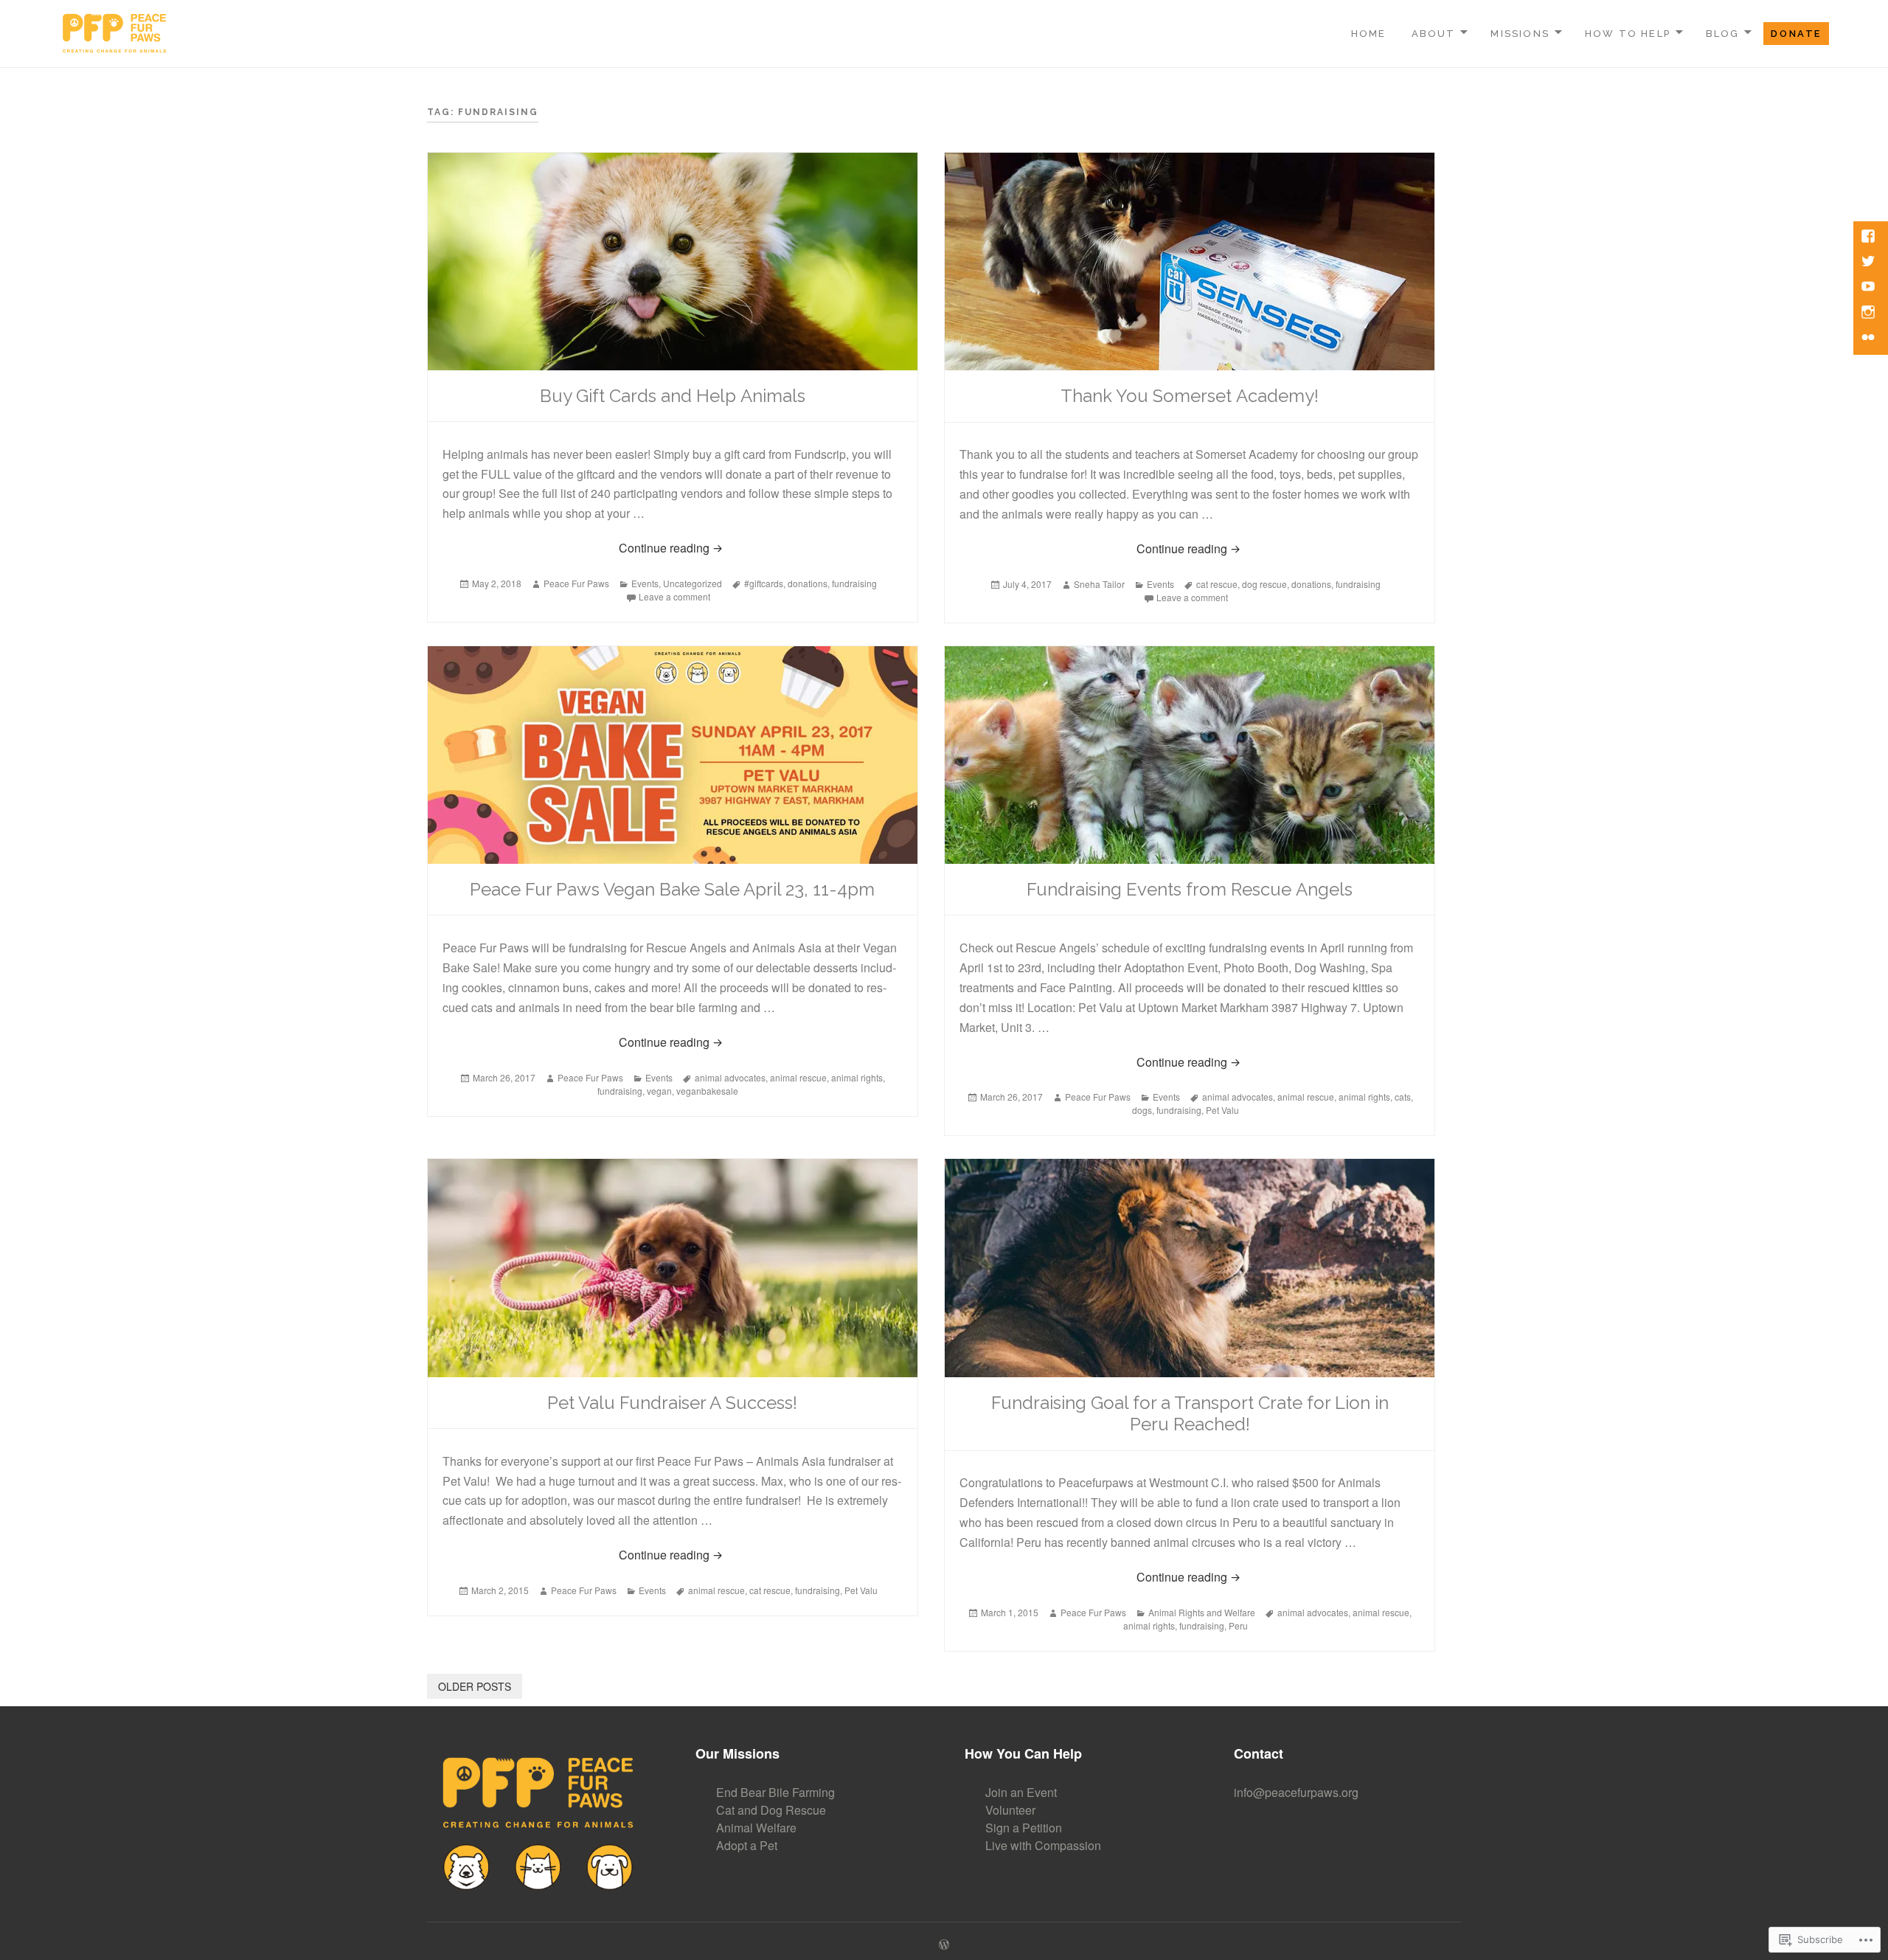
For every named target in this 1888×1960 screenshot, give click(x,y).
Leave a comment (674, 596)
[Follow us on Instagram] (1870, 314)
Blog (1723, 34)
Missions (1520, 34)
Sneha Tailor (1099, 584)
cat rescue (1217, 584)
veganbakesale (707, 1091)
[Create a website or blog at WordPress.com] (944, 1945)
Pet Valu (1222, 1110)
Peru (1238, 1625)
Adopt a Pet (747, 1845)
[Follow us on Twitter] (1870, 263)
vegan (659, 1091)
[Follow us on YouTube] (1870, 288)
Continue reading (578, 547)
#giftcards (764, 583)
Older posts (475, 1686)
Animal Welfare (756, 1828)
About (1434, 34)
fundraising (854, 583)
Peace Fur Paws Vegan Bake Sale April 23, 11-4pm (672, 889)
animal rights (857, 1077)
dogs (1142, 1110)
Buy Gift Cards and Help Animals (673, 396)
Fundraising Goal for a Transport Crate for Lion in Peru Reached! (1190, 1414)
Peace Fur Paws (576, 583)
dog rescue (1264, 584)
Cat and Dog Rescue (771, 1810)
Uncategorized (693, 583)
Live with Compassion (1043, 1845)
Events (645, 583)
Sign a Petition (1024, 1828)
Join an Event (1021, 1792)
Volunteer (1010, 1810)
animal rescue (798, 1077)
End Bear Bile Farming (775, 1792)
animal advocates (730, 1077)
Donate (1796, 34)
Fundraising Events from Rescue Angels (1190, 889)
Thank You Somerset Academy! (1190, 396)
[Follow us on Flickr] (1870, 339)
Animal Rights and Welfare (1202, 1612)
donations (808, 583)
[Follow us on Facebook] (1870, 238)
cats (1403, 1097)
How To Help (1628, 34)
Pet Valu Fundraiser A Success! (672, 1403)
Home (1369, 34)
